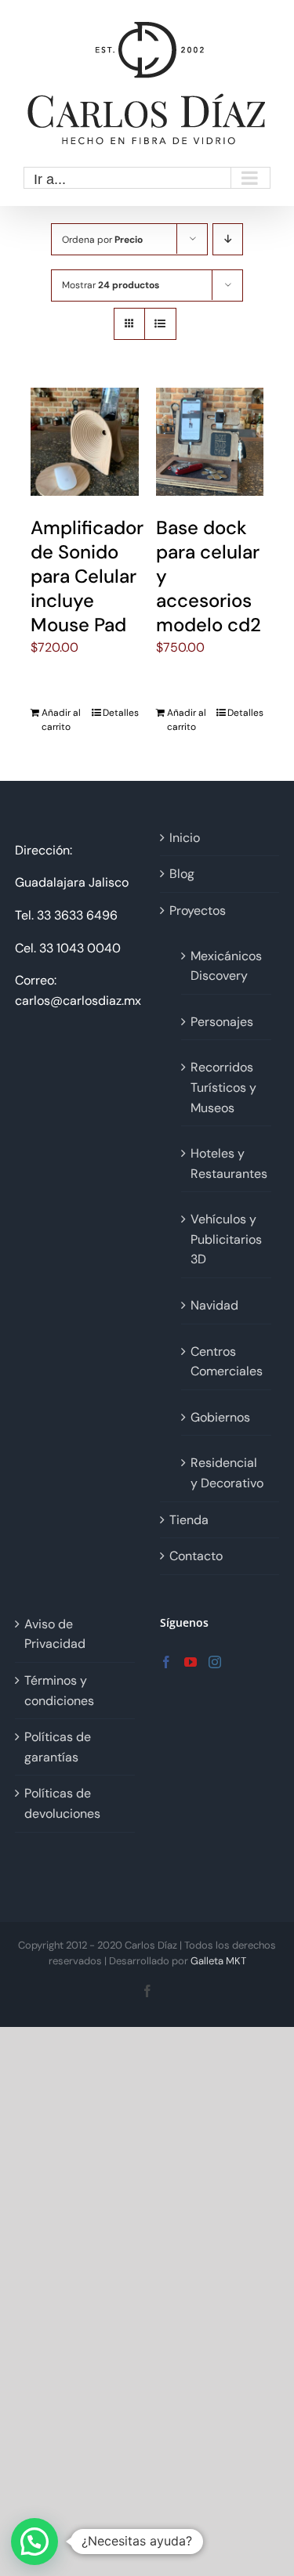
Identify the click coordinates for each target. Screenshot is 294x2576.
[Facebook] (166, 1662)
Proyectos (198, 910)
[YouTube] (191, 1662)
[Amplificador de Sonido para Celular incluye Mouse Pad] (85, 442)
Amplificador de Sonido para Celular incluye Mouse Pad (87, 576)
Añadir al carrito (61, 720)
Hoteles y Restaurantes (227, 1163)
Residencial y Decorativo (227, 1473)
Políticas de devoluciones (62, 1803)
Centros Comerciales (227, 1362)
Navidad (214, 1305)
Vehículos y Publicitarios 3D (226, 1239)
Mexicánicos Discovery (226, 966)
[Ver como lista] (160, 324)
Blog (182, 874)
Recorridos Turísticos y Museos (223, 1087)
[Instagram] (215, 1662)
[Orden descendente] (228, 239)
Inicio (185, 838)
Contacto (196, 1556)
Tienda (189, 1520)
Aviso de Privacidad (55, 1634)
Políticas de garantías (58, 1747)
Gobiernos (220, 1417)
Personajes (222, 1022)
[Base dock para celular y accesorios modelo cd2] (210, 442)
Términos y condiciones (59, 1691)
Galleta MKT (218, 1961)
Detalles (121, 713)
